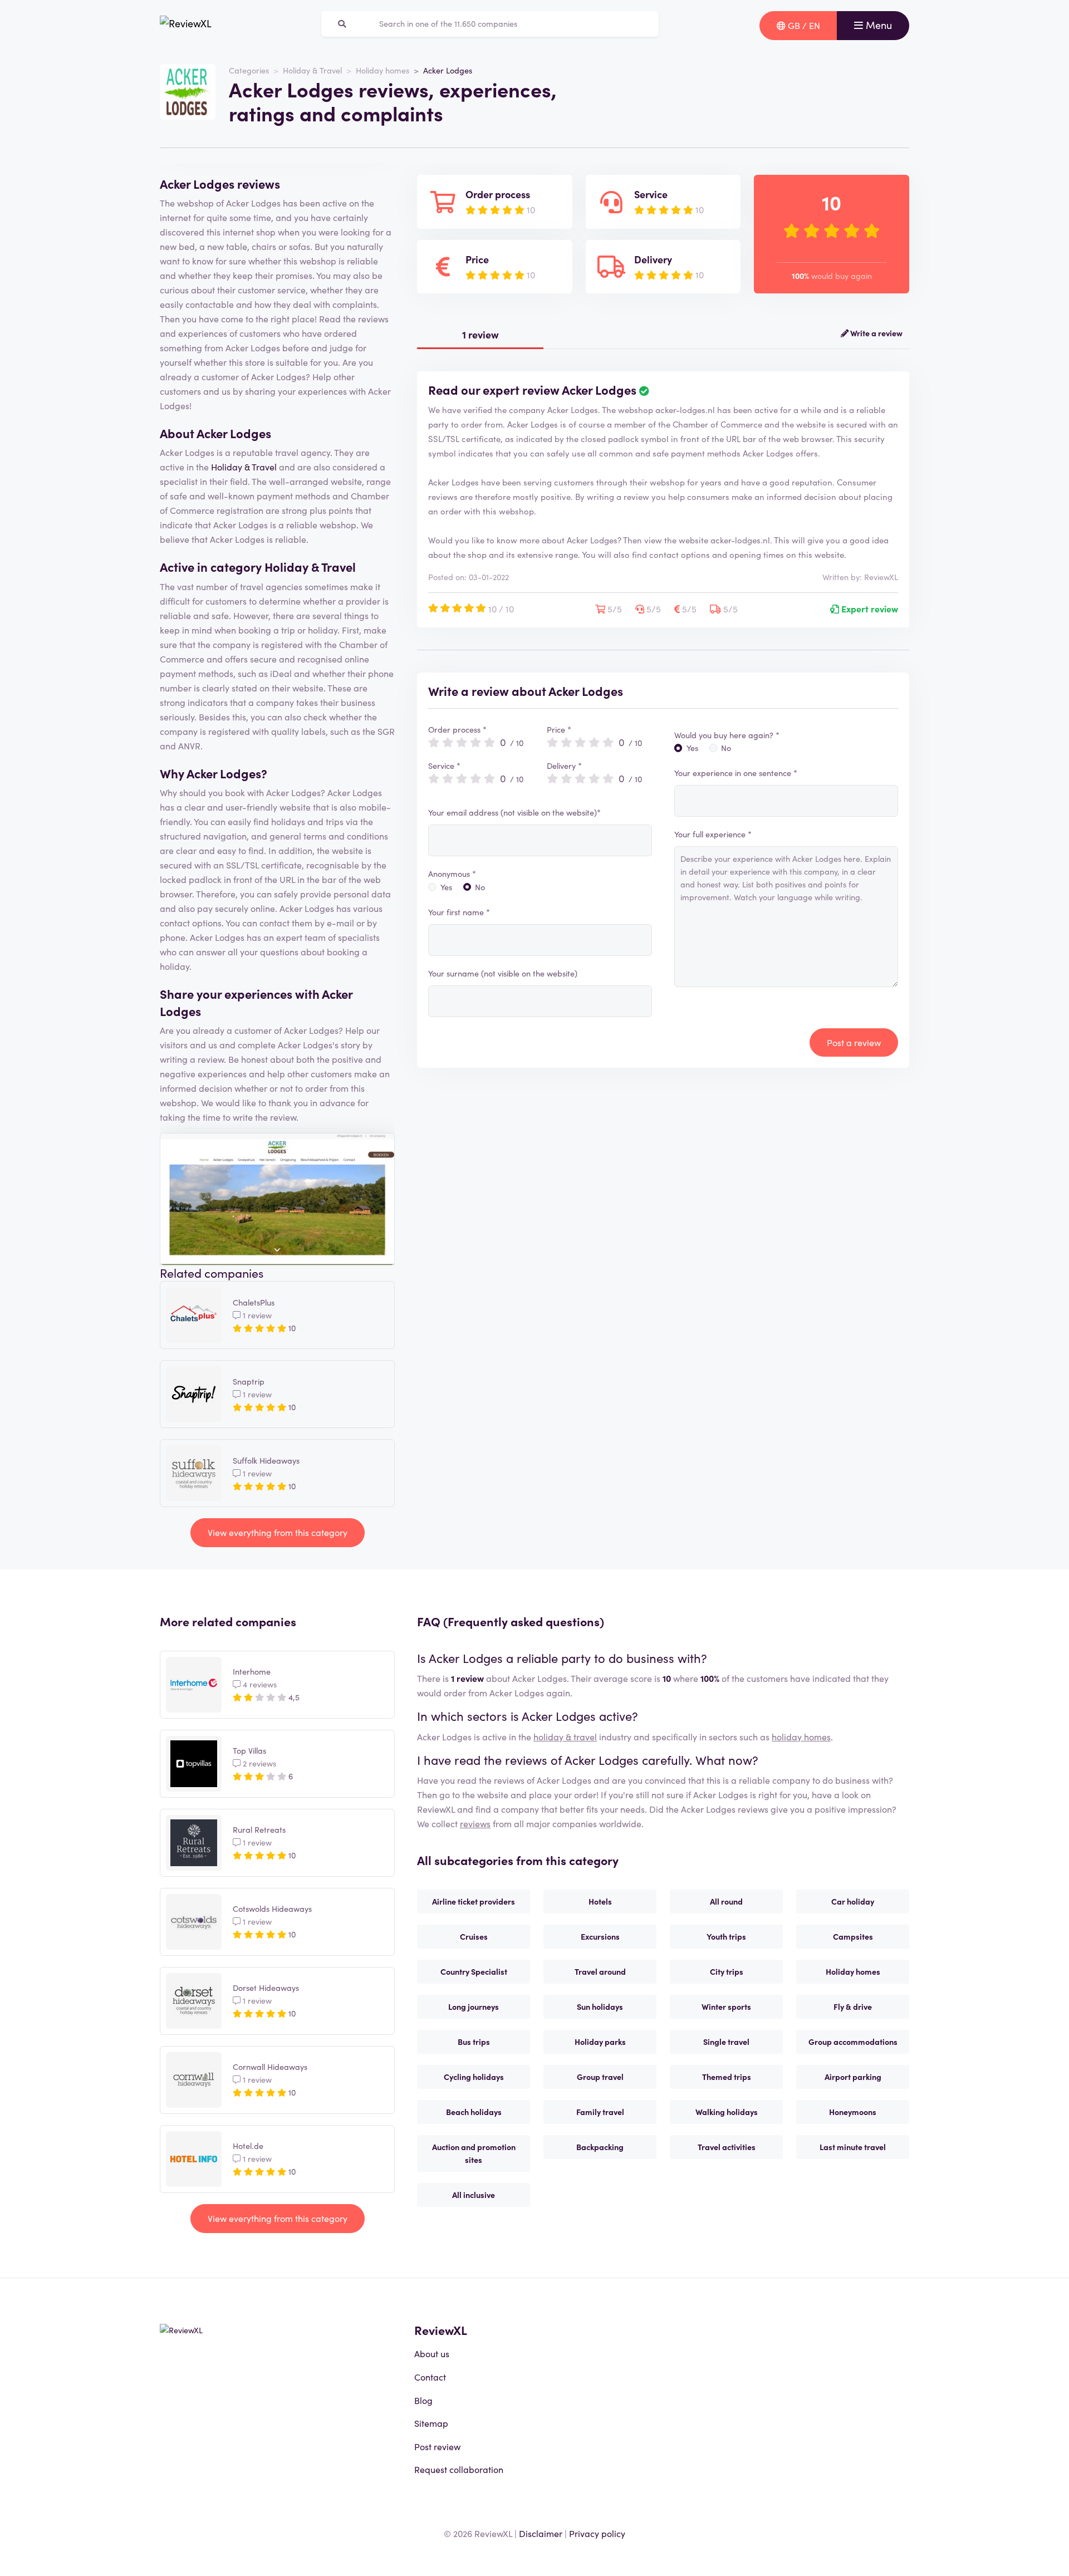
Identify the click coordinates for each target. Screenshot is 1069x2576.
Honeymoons (853, 2112)
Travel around (600, 1971)
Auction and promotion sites (474, 2153)
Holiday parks (600, 2042)
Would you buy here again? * (727, 735)
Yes (446, 887)
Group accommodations (853, 2042)
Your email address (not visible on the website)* (514, 812)
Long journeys (474, 2006)
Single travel (726, 2042)
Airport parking (853, 2077)
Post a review (854, 1042)
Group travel (600, 2077)
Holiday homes (383, 70)
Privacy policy (597, 2533)
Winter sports (726, 2006)
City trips (727, 1971)
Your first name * (459, 912)
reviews (475, 1823)
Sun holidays (600, 2006)
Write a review (876, 333)
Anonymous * (452, 874)
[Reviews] (186, 26)
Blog (423, 2400)
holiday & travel (565, 1736)
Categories (249, 70)
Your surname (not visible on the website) (503, 973)
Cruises (474, 1936)
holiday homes (801, 1736)
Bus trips (474, 2042)
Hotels (600, 1901)
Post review (437, 2446)
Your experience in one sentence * (736, 773)
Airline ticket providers (474, 1901)
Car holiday (853, 1901)
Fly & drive (853, 2006)
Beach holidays (474, 2112)
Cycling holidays (474, 2077)
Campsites (853, 1936)
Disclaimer (541, 2533)
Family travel (600, 2112)
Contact (430, 2377)
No (480, 887)
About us (432, 2353)
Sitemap (431, 2423)
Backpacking (600, 2147)
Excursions (600, 1936)
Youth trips (726, 1936)
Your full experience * (713, 834)
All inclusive (474, 2195)
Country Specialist (474, 1971)
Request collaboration (459, 2469)
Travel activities (727, 2147)
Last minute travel (853, 2147)
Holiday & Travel (312, 70)
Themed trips (727, 2077)
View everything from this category (278, 1532)
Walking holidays (727, 2112)
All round (726, 1901)
